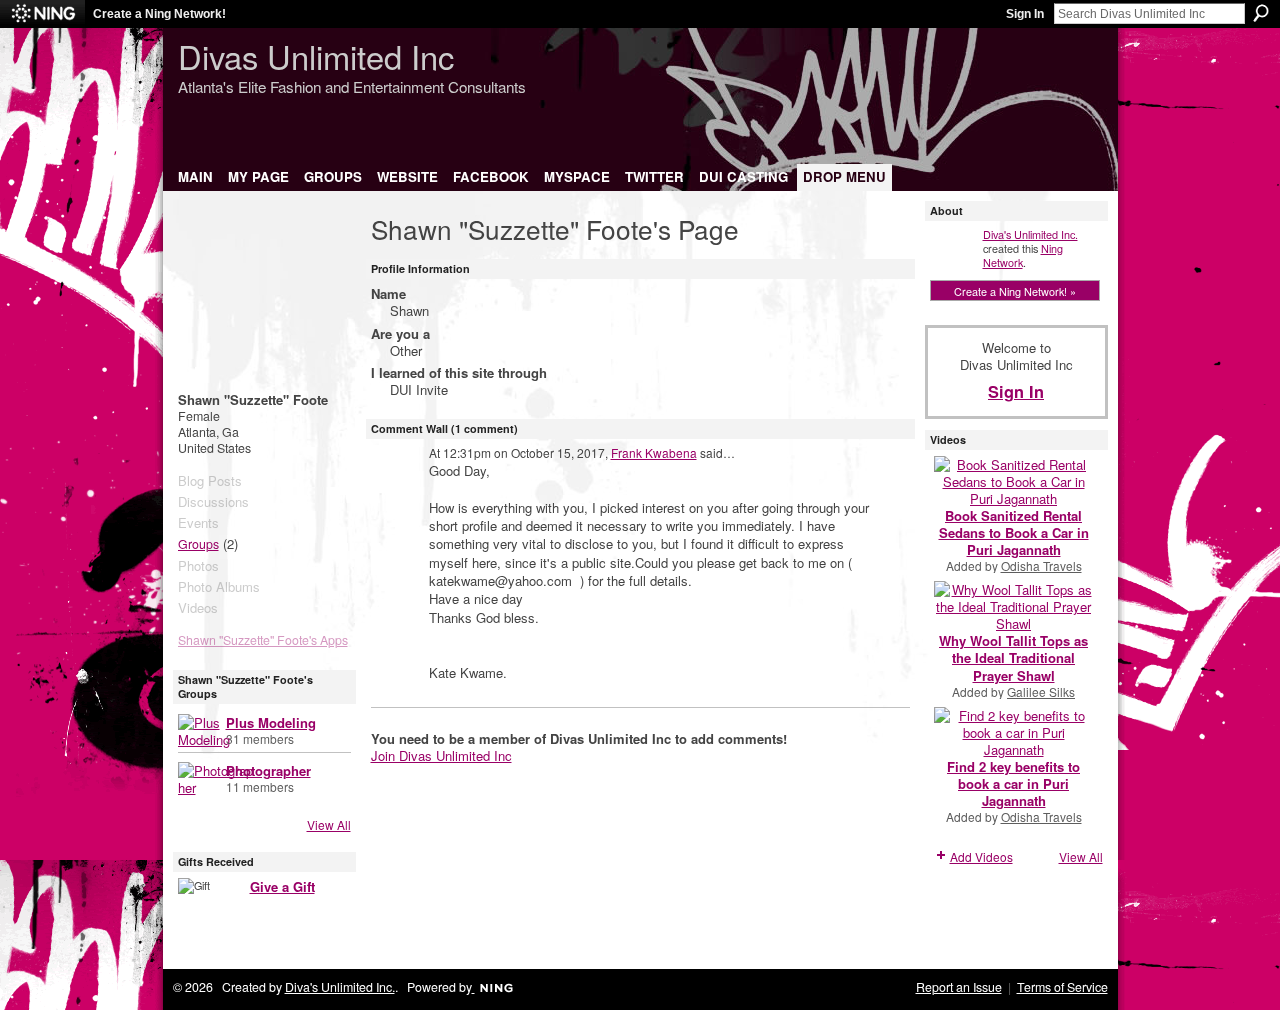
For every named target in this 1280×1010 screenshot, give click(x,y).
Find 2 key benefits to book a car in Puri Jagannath (1013, 783)
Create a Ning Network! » (1015, 291)
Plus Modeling (271, 722)
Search (1261, 13)
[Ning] (42, 14)
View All (329, 824)
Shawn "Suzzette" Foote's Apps (263, 640)
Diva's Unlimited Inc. (1030, 234)
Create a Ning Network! (159, 14)
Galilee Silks (1041, 691)
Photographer (268, 770)
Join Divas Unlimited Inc (441, 755)
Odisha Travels (1041, 565)
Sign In (1025, 14)
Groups (198, 544)
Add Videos (981, 856)
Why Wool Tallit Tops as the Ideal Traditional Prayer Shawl (1013, 657)
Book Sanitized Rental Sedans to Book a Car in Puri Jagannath (1014, 532)
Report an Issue (959, 987)
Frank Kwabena (654, 452)
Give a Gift (282, 886)
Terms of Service (1062, 987)
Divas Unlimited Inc (316, 55)
